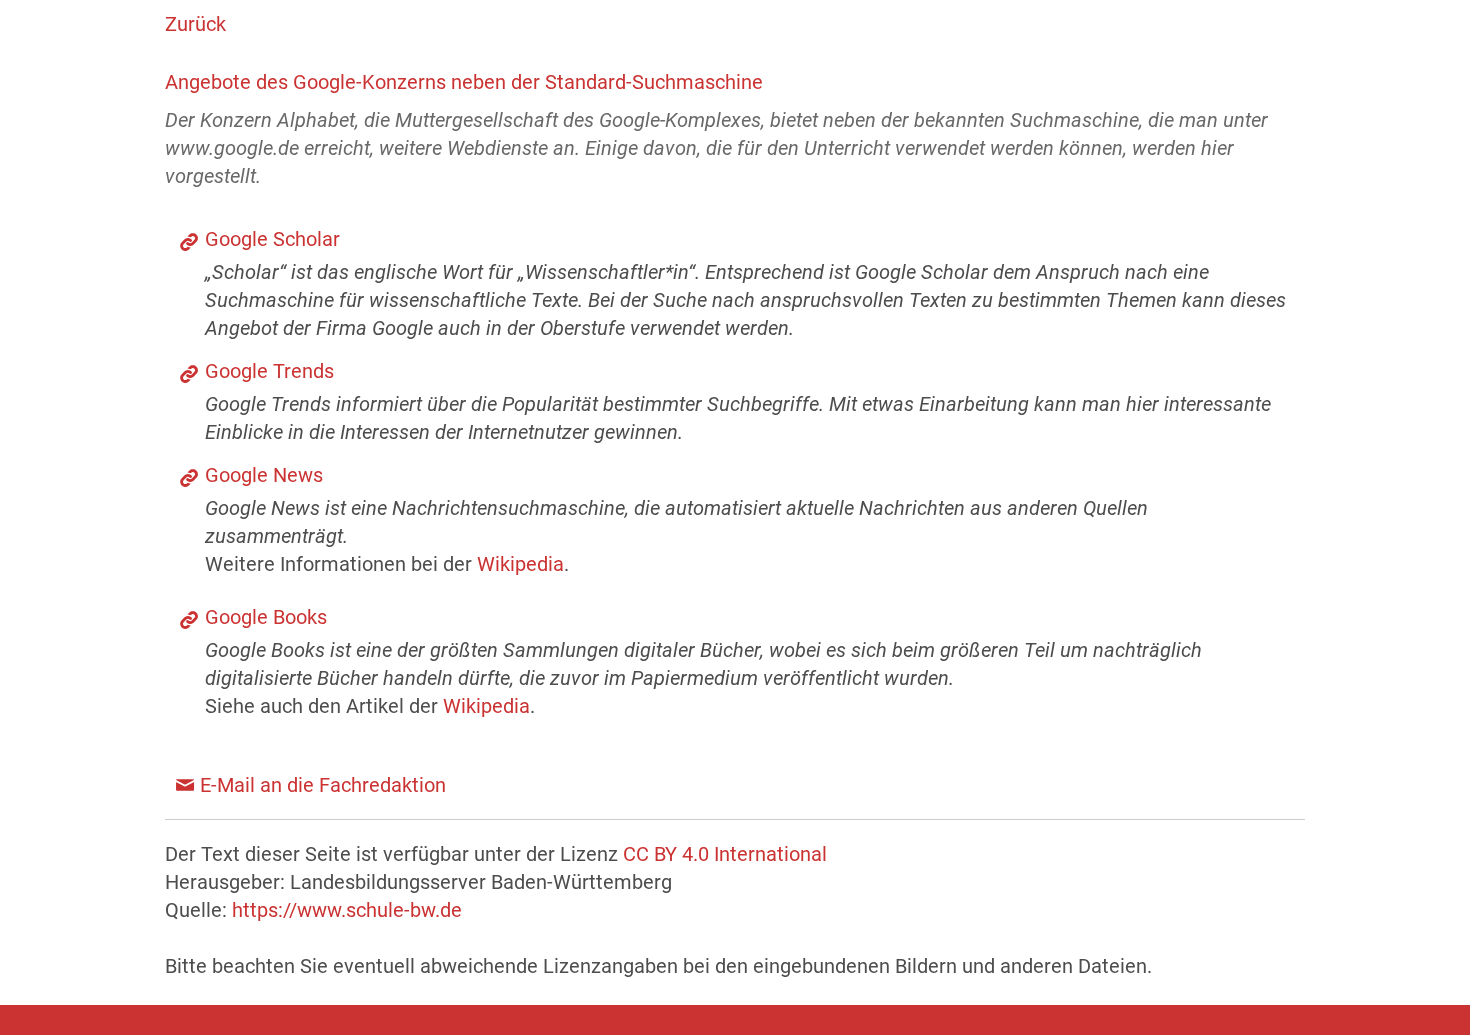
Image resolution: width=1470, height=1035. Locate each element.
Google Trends (269, 371)
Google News (264, 475)
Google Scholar (272, 239)
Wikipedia (520, 564)
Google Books (266, 617)
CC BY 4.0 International (725, 854)
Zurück (195, 24)
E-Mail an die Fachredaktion (323, 785)
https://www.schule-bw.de (347, 910)
